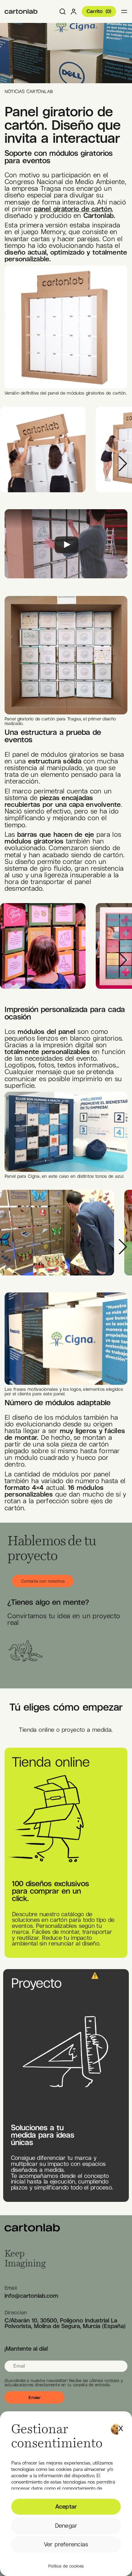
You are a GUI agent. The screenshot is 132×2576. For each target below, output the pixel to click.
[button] (121, 2426)
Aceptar (66, 2507)
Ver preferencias (66, 2544)
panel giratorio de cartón (73, 209)
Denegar (66, 2526)
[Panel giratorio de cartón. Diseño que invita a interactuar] (21, 11)
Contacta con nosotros (43, 1581)
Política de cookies (66, 2566)
